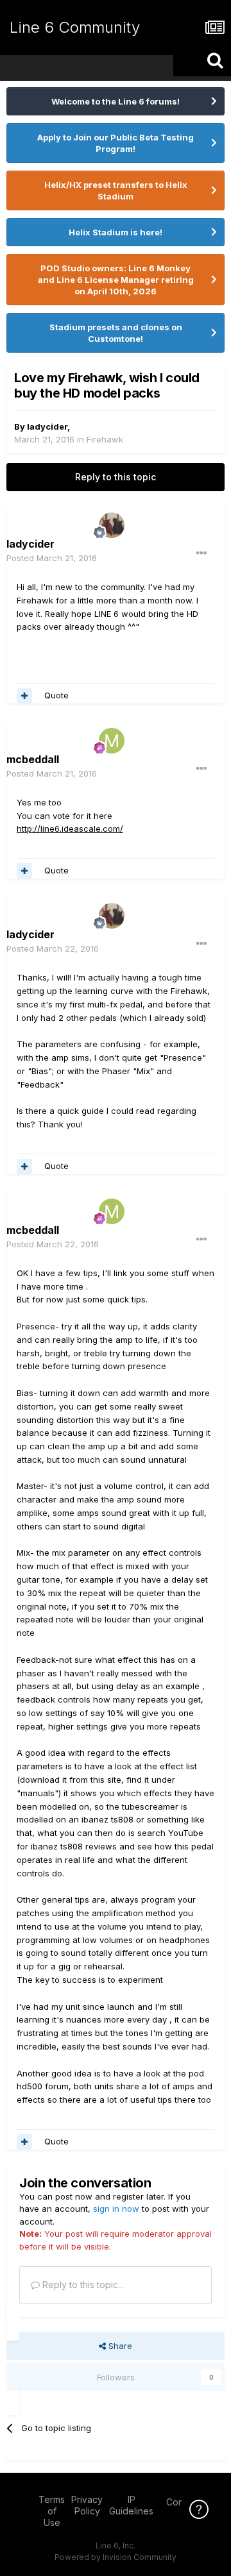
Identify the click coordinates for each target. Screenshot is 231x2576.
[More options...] (201, 553)
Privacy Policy (87, 2505)
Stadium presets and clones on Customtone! (116, 333)
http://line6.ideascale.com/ (70, 829)
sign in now (116, 2209)
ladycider (47, 426)
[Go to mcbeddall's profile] (112, 741)
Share (119, 2346)
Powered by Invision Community (116, 2557)
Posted (52, 558)
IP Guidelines (131, 2505)
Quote (56, 695)
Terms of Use (52, 2511)
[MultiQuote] (24, 696)
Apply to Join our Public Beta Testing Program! (116, 143)
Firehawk (105, 439)
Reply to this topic (116, 477)
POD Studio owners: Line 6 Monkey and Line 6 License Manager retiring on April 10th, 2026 (116, 280)
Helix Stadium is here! (116, 232)
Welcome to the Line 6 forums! (116, 101)
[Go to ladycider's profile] (112, 525)
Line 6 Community (75, 27)
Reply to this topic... (82, 2285)
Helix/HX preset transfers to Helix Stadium (116, 190)
